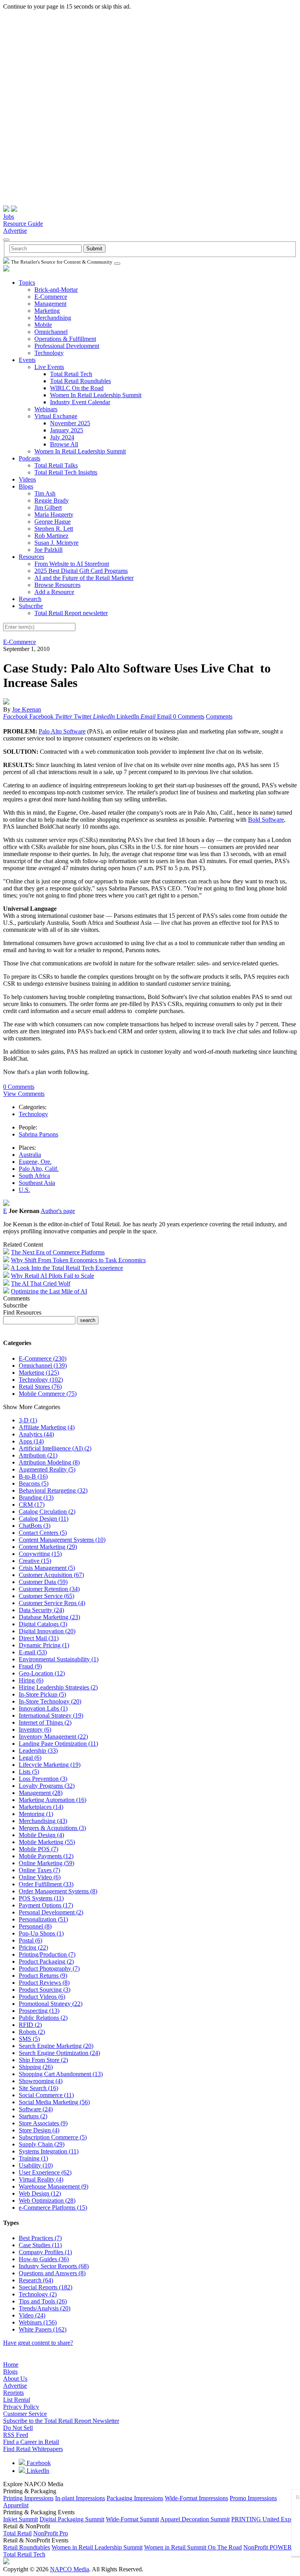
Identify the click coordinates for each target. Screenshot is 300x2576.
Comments (219, 716)
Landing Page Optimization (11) (58, 1744)
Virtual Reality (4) (41, 2179)
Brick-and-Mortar (56, 290)
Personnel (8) (35, 1926)
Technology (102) (41, 1380)
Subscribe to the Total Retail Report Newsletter (61, 2421)
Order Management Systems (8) (58, 1891)
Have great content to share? (38, 2343)
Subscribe (31, 606)
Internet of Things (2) (45, 1722)
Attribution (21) (38, 1455)
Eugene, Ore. (35, 1162)
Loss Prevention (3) (43, 1779)
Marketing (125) (39, 1373)
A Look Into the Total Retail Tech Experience (67, 1268)
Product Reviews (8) (44, 1983)
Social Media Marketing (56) (54, 2102)
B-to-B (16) (33, 1476)
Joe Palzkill (48, 550)
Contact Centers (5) (43, 1533)
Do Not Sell (18, 2428)
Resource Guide (23, 224)
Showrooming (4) (41, 2081)
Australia (30, 1155)
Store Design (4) (39, 2130)
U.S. (24, 1190)
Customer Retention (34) (49, 1589)
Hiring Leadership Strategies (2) (58, 1687)
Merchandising (53, 318)
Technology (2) (38, 2294)
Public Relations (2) (43, 2018)
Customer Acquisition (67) (51, 1575)
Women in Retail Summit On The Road (193, 2547)
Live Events (49, 367)
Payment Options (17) (46, 1905)
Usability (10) (36, 2165)
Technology (49, 353)
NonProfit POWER (268, 2547)
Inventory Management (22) (53, 1737)
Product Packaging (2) (46, 1961)
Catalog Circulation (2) (47, 1512)
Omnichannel (51, 332)
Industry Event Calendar (80, 402)
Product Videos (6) (42, 1997)
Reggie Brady (52, 500)
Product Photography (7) (49, 1969)
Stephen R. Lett (54, 529)
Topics (27, 283)
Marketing (47, 311)
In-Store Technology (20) (50, 1701)
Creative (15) (35, 1561)
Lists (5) (29, 1772)
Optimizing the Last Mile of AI (49, 1291)
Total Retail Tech (71, 374)
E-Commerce (51, 297)
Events (27, 360)
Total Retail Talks (56, 465)
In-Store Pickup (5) (42, 1694)
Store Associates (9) (43, 2123)
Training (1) (33, 2158)
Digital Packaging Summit (72, 2519)
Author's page (58, 1211)
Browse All (64, 444)
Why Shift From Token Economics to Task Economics (78, 1260)
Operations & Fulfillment (65, 339)
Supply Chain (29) (42, 2144)
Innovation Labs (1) (43, 1708)
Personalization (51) (43, 1919)
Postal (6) (30, 1940)
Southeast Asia (37, 1183)
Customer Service (25, 2414)
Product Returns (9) (43, 1976)
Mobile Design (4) (41, 1835)
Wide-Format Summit (132, 2519)
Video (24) (32, 2315)
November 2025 (70, 423)
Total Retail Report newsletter (71, 613)
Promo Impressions (253, 2498)
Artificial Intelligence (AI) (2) (55, 1448)
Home (11, 2365)
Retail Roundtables (27, 2547)
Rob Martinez (51, 536)
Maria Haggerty (54, 515)
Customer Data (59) (43, 1582)
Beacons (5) (34, 1483)
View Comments (24, 1094)
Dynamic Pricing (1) (44, 1645)
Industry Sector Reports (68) (54, 2266)
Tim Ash (45, 493)
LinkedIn (37, 2471)
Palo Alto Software (62, 731)
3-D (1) (28, 1420)
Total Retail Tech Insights (66, 472)
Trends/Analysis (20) (45, 2308)
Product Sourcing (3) (45, 1990)
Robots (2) (32, 2032)
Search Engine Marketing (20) (56, 2046)
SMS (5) (29, 2039)
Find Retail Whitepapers (33, 2449)
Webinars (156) (38, 2322)
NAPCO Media (70, 2569)
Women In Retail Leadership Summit (96, 395)
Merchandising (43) (43, 1821)
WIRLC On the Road (77, 388)
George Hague (53, 522)
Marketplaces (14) (41, 1807)
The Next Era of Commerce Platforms (58, 1252)
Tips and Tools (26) (43, 2301)
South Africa (34, 1176)
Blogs (26, 486)
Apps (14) (31, 1441)
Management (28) (41, 1793)
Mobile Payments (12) (46, 1856)
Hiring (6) (31, 1680)
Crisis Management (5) (47, 1568)
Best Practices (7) (40, 2238)
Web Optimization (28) (47, 2200)
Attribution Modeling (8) (49, 1462)
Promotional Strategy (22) (51, 2004)
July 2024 (62, 437)
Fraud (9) (30, 1666)
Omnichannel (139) (43, 1366)
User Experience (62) (45, 2172)
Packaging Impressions (135, 2498)
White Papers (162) (43, 2329)
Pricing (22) (33, 1947)
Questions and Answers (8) (52, 2273)
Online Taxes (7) (39, 1870)
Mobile (43, 325)
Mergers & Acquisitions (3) (52, 1828)
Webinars (46, 409)
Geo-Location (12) (42, 1673)
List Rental (17, 2400)
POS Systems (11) (41, 1898)
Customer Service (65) (46, 1596)
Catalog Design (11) (44, 1519)
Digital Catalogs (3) (43, 1624)
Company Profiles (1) (45, 2252)
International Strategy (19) (51, 1715)
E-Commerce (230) (43, 1358)
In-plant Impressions (80, 2498)
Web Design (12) (40, 2193)
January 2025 (67, 430)
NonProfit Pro (51, 2533)
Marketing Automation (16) (53, 1800)
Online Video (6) (40, 1877)
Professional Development (67, 346)
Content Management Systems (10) (62, 1540)
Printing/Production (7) (47, 1954)
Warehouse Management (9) (54, 2186)
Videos (27, 479)
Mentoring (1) (36, 1814)
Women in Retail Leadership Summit (97, 2547)
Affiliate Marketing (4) (47, 1427)
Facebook (38, 2463)
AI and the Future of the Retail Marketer (84, 578)
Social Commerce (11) (46, 2095)
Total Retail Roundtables (80, 381)
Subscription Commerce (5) (53, 2137)
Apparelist (16, 2505)
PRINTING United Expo (263, 2519)
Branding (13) (36, 1498)
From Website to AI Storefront (72, 564)
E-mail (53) (33, 1652)
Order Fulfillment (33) (46, 1884)
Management (50, 304)
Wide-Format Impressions (196, 2498)
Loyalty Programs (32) (47, 1786)
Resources (31, 557)
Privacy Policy (21, 2407)
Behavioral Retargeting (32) (53, 1490)
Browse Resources (57, 585)
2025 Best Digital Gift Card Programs (81, 571)
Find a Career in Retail (31, 2442)
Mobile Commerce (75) (48, 1394)
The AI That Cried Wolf (41, 1284)
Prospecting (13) (39, 2011)
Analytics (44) (36, 1434)
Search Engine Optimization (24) (59, 2053)
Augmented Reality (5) (47, 1469)
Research (30, 599)
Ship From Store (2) (43, 2060)
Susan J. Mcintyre (56, 543)
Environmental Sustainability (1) (59, 1659)
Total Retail (17, 2533)
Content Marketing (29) (48, 1547)
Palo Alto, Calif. (39, 1169)
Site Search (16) (38, 2088)
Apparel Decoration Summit (195, 2519)
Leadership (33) (38, 1751)
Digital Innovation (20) (47, 1631)
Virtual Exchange (56, 416)
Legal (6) (30, 1758)
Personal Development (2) (51, 1912)
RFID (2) (30, 2025)
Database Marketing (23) (49, 1617)
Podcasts (29, 458)
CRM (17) (32, 1505)
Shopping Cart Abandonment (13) (61, 2074)
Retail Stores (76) (40, 1387)
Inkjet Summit (21, 2519)
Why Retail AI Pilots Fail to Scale (53, 1276)
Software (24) (36, 2109)
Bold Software (266, 820)
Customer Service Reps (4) (52, 1603)
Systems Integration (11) (49, 2151)
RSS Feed (16, 2435)
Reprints (13, 2393)
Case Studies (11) (40, 2245)
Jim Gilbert (48, 508)
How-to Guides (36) (44, 2259)
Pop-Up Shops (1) (41, 1933)
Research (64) (36, 2280)
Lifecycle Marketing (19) (50, 1765)
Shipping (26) (36, 2067)
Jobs (9, 217)
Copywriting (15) (40, 1554)
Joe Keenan (27, 709)
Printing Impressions (28, 2498)
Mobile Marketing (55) (47, 1842)
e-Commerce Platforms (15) (53, 2208)
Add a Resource (54, 592)
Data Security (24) (41, 1610)
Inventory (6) (35, 1730)
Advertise (15, 231)
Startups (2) (33, 2116)
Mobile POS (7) (38, 1849)
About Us (15, 2379)
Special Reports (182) (46, 2287)
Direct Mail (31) (39, 1638)
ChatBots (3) (35, 1526)
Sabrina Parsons (38, 1134)
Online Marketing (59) (46, 1863)
